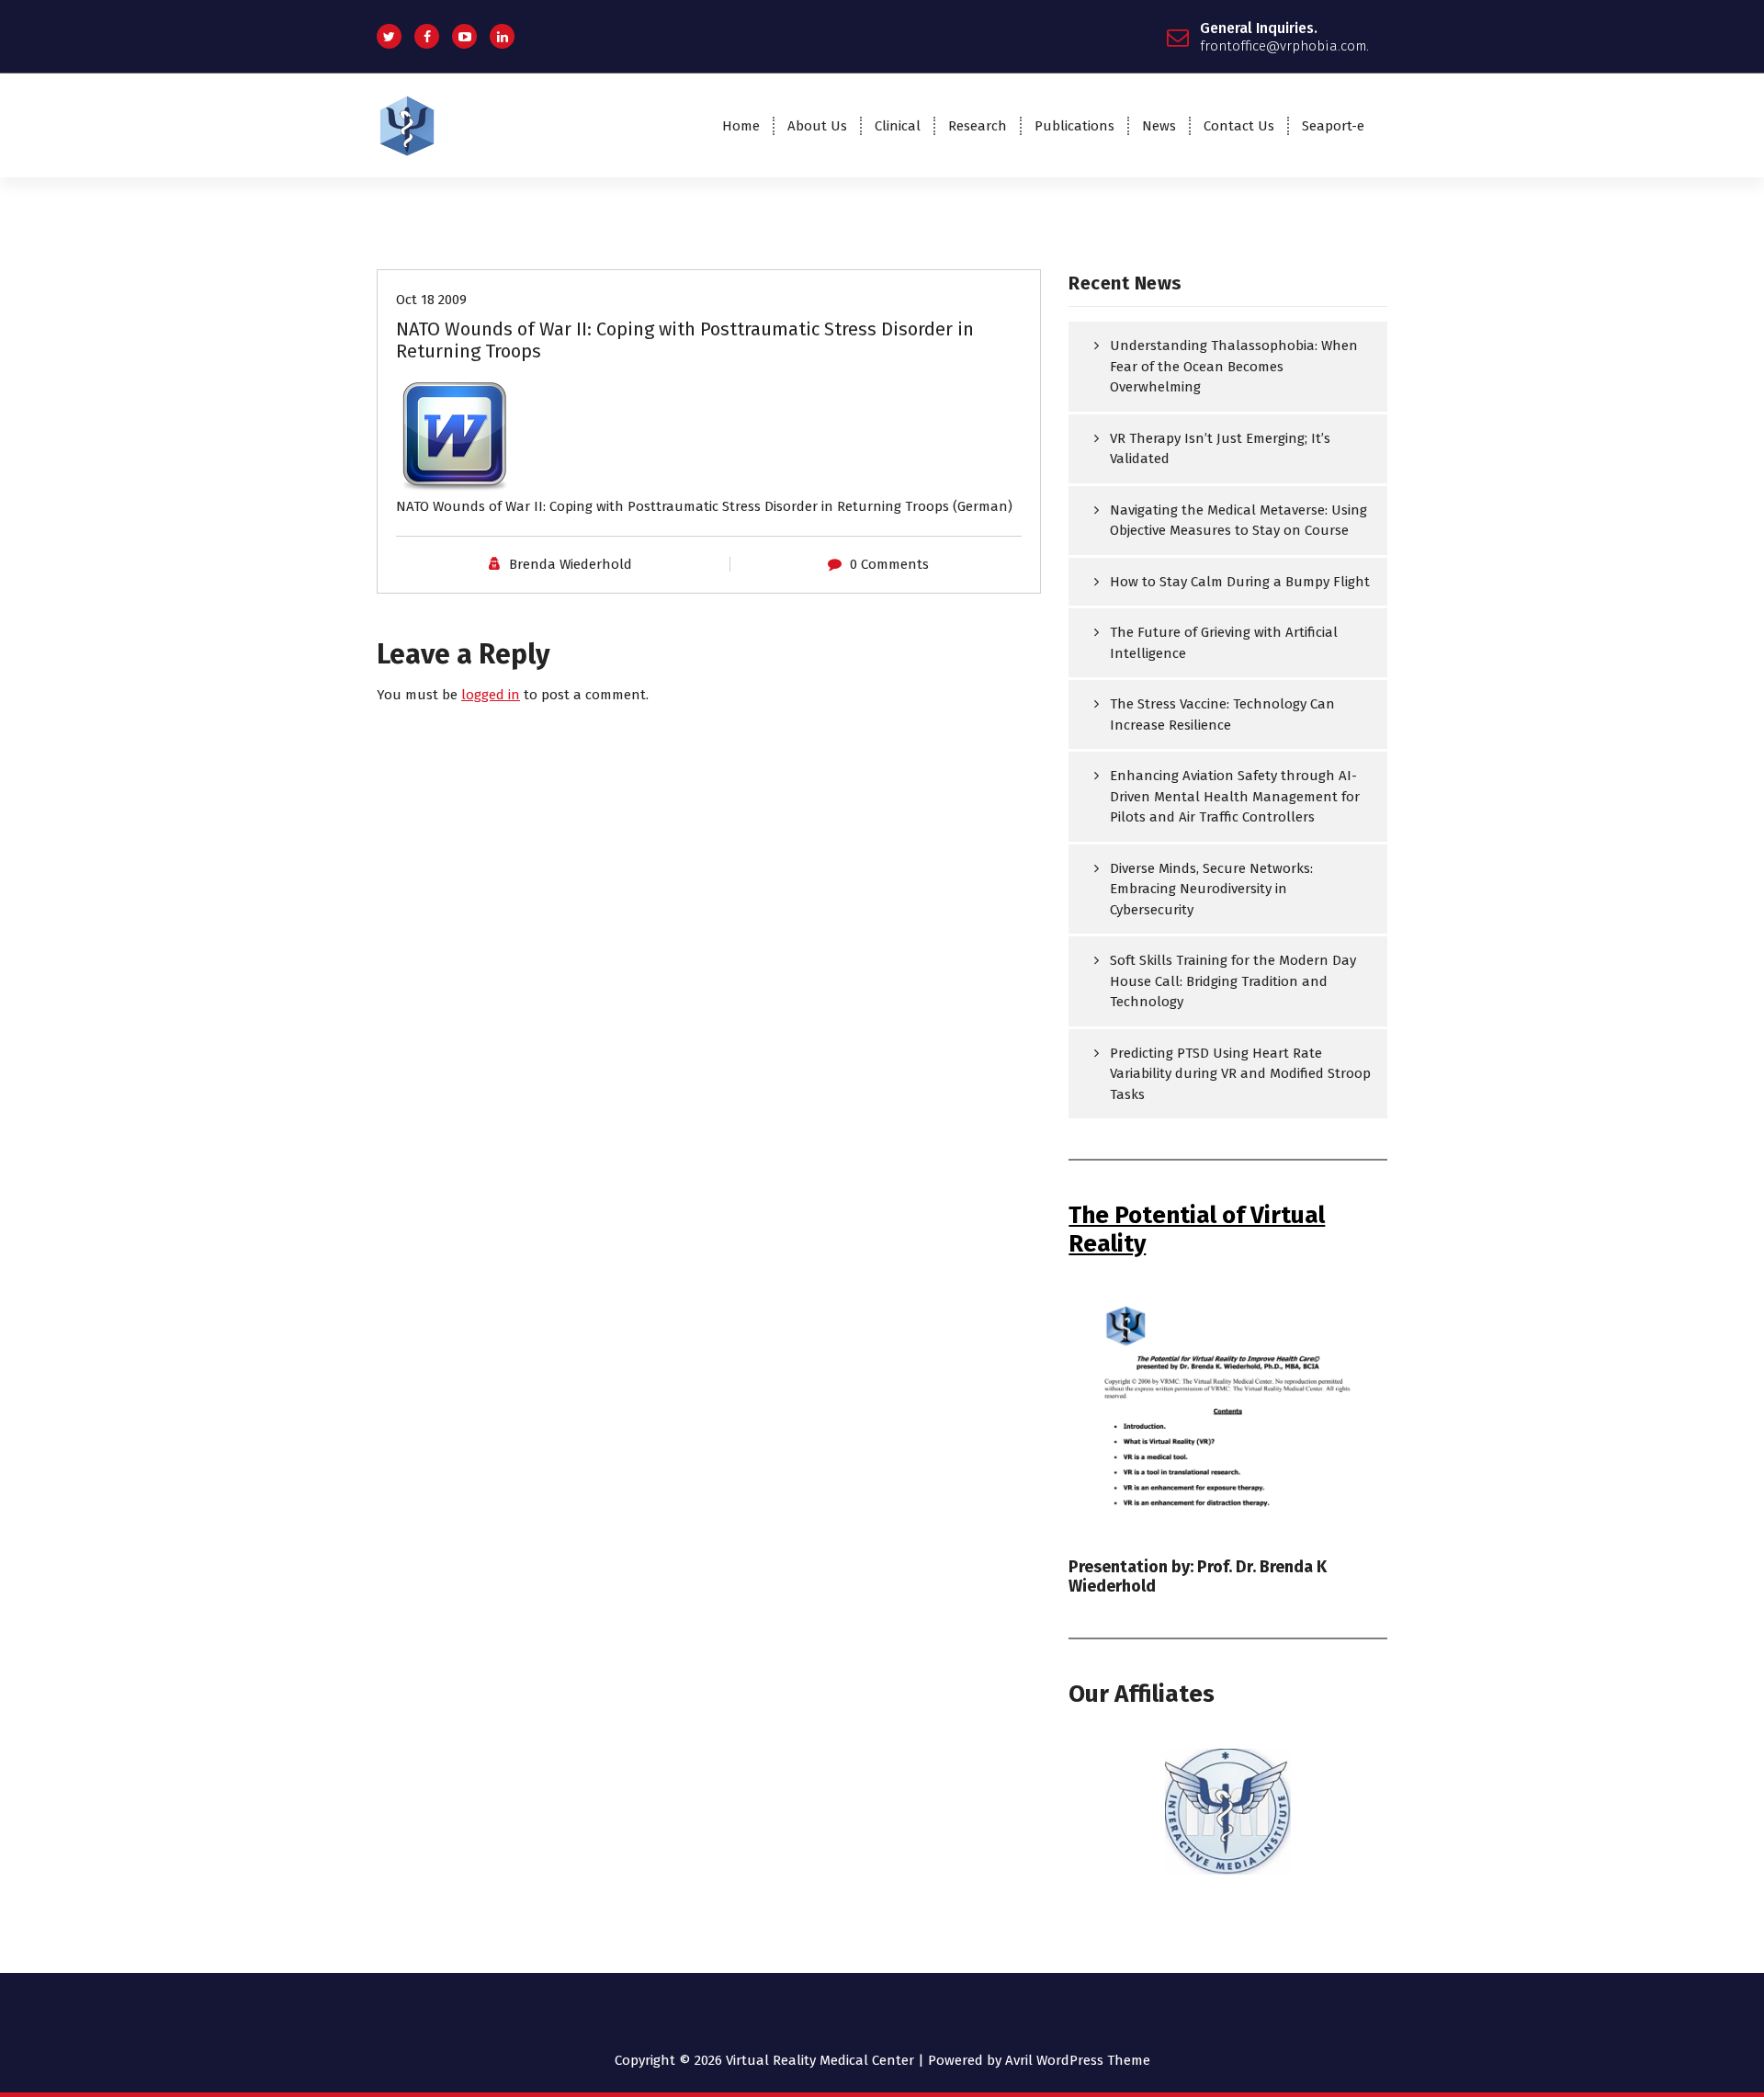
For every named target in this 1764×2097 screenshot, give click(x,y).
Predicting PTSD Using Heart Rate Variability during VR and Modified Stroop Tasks (1240, 1074)
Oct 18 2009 (431, 300)
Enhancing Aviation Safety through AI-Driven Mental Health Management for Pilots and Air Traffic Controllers (1235, 796)
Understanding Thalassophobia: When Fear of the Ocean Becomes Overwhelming (1234, 366)
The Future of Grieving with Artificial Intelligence (1224, 643)
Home (741, 126)
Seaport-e (1333, 126)
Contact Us (1239, 126)
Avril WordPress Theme (1078, 2060)
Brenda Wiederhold (571, 564)
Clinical (898, 126)
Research (978, 126)
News (1159, 126)
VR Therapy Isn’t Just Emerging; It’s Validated (1220, 449)
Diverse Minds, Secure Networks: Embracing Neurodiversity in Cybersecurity (1211, 889)
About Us (817, 126)
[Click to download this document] (709, 437)
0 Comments (889, 564)
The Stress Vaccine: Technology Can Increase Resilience (1222, 714)
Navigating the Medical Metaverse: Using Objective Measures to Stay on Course (1238, 521)
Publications (1074, 126)
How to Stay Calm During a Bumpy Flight (1240, 582)
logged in (491, 695)
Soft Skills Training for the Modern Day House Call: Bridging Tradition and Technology (1233, 981)
